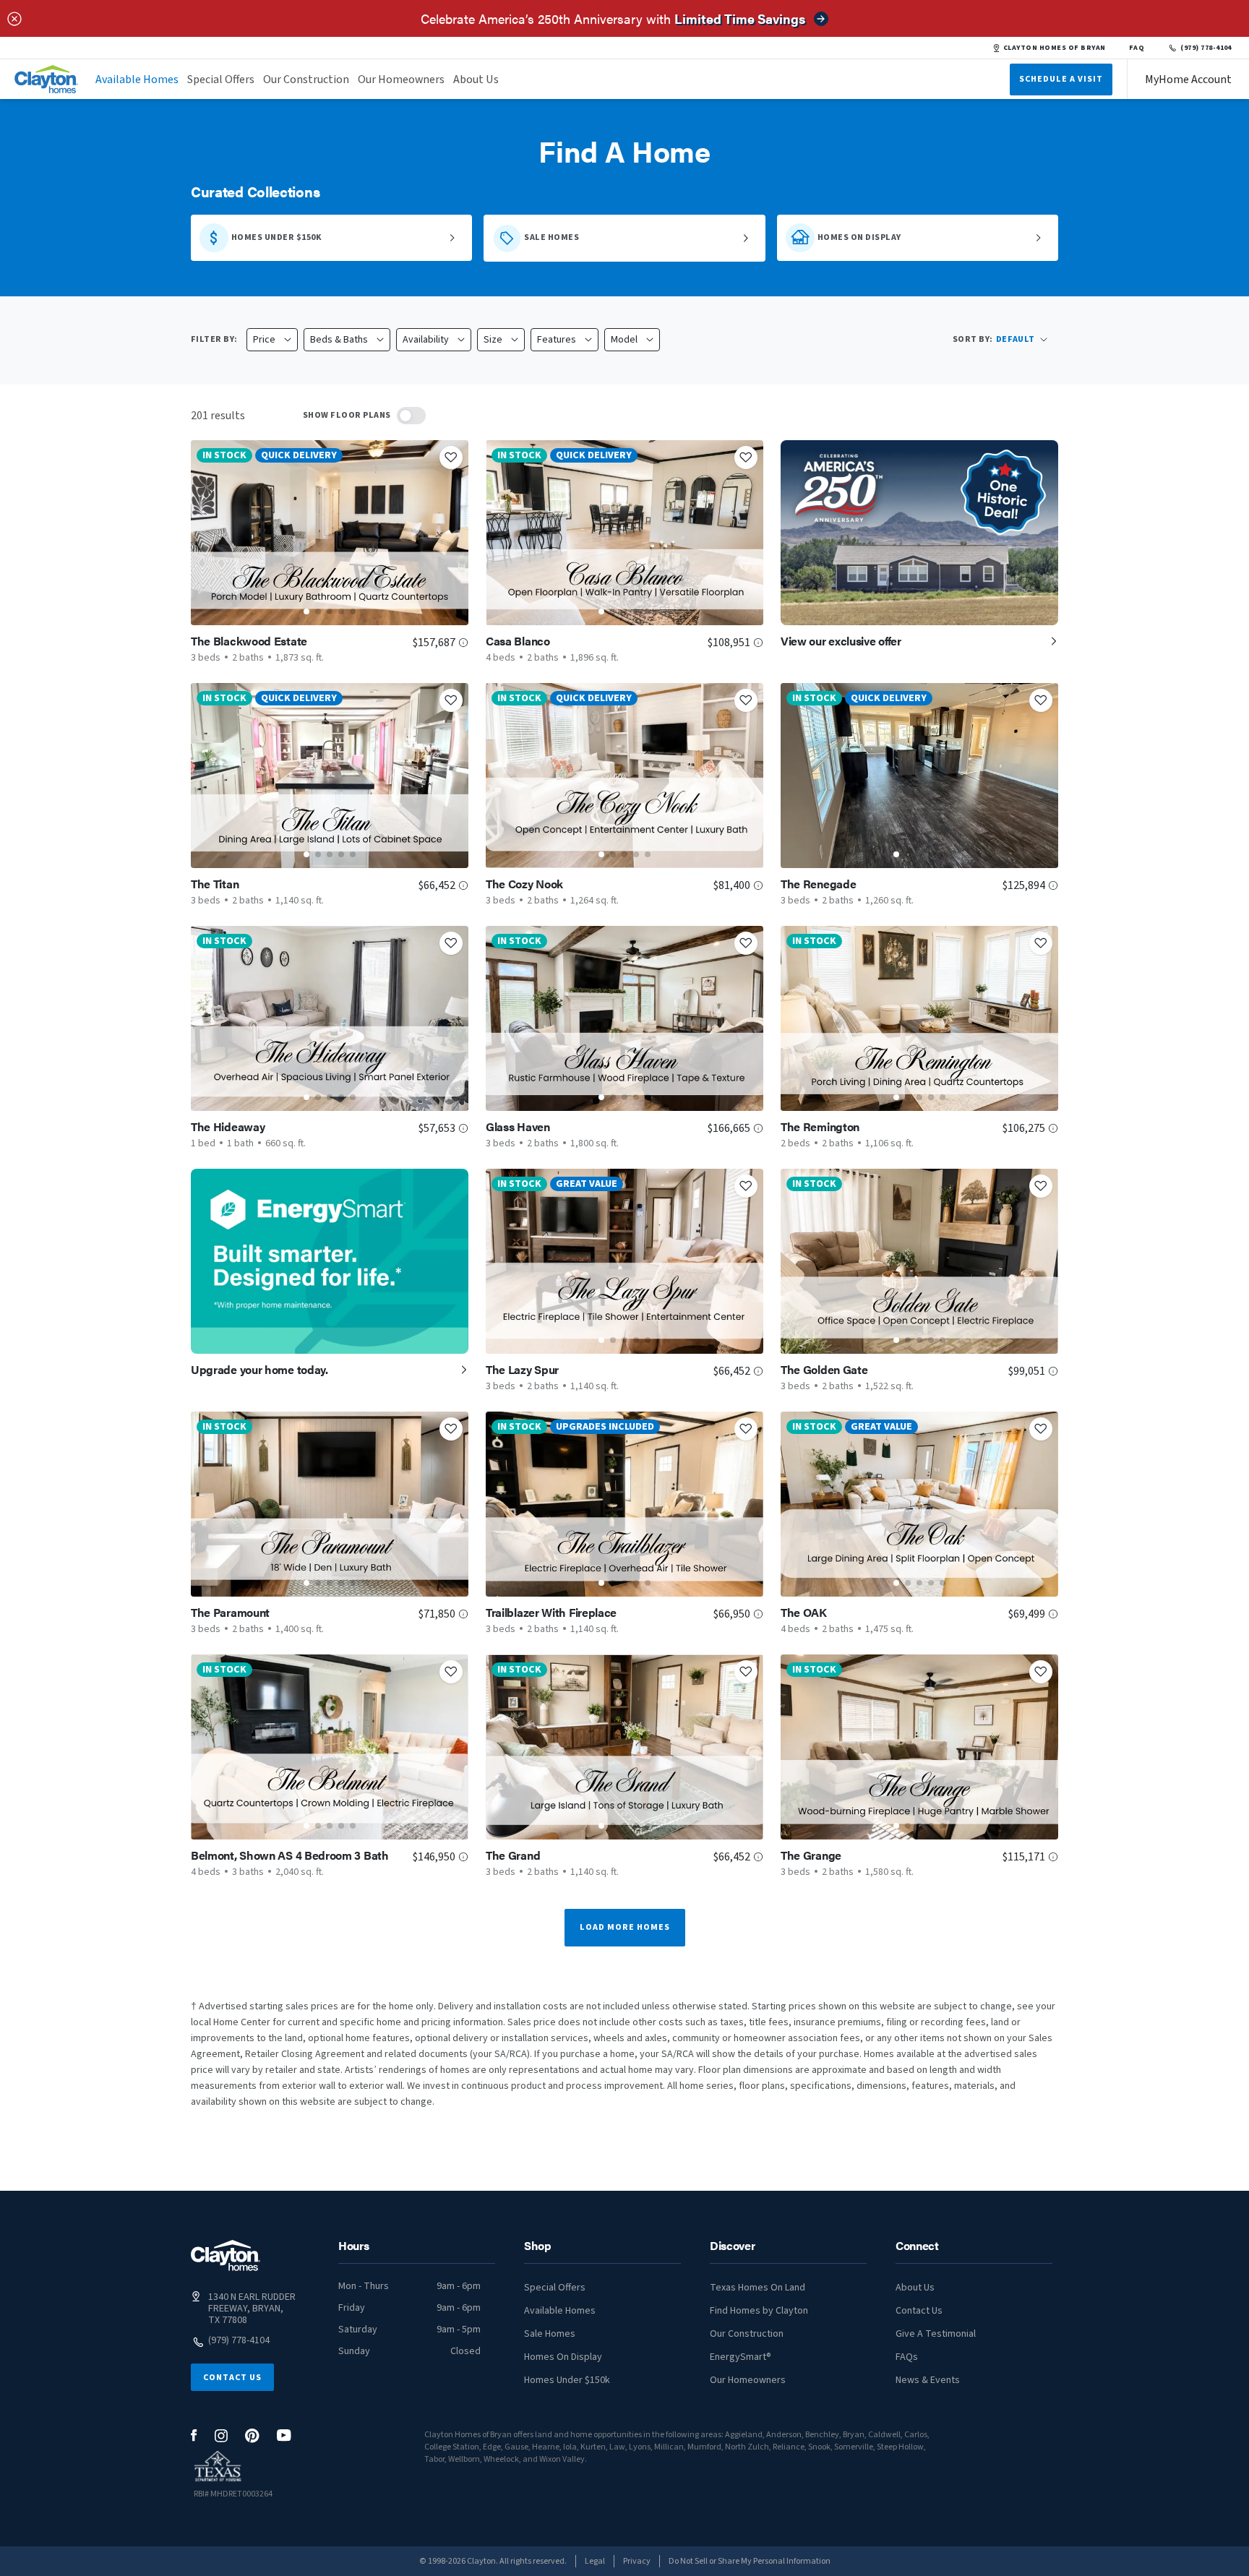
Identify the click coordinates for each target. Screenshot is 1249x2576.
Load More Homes (625, 1927)
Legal (595, 2561)
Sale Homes (550, 2334)
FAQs (907, 2357)
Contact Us (232, 2378)
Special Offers (221, 80)
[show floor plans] (411, 416)
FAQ (1137, 48)
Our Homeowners (401, 80)
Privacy (637, 2561)
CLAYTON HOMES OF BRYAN (1055, 48)
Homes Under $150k (567, 2380)
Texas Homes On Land (757, 2288)
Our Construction (306, 80)
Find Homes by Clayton (759, 2311)
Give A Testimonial (936, 2334)
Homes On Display (563, 2357)
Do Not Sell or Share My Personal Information (750, 2561)
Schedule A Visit (1061, 79)
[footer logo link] (226, 2255)
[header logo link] (46, 79)
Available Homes (137, 80)
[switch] (411, 416)
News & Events (928, 2380)
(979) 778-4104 (1206, 48)
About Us (476, 80)
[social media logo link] (194, 2435)
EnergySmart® (741, 2357)
